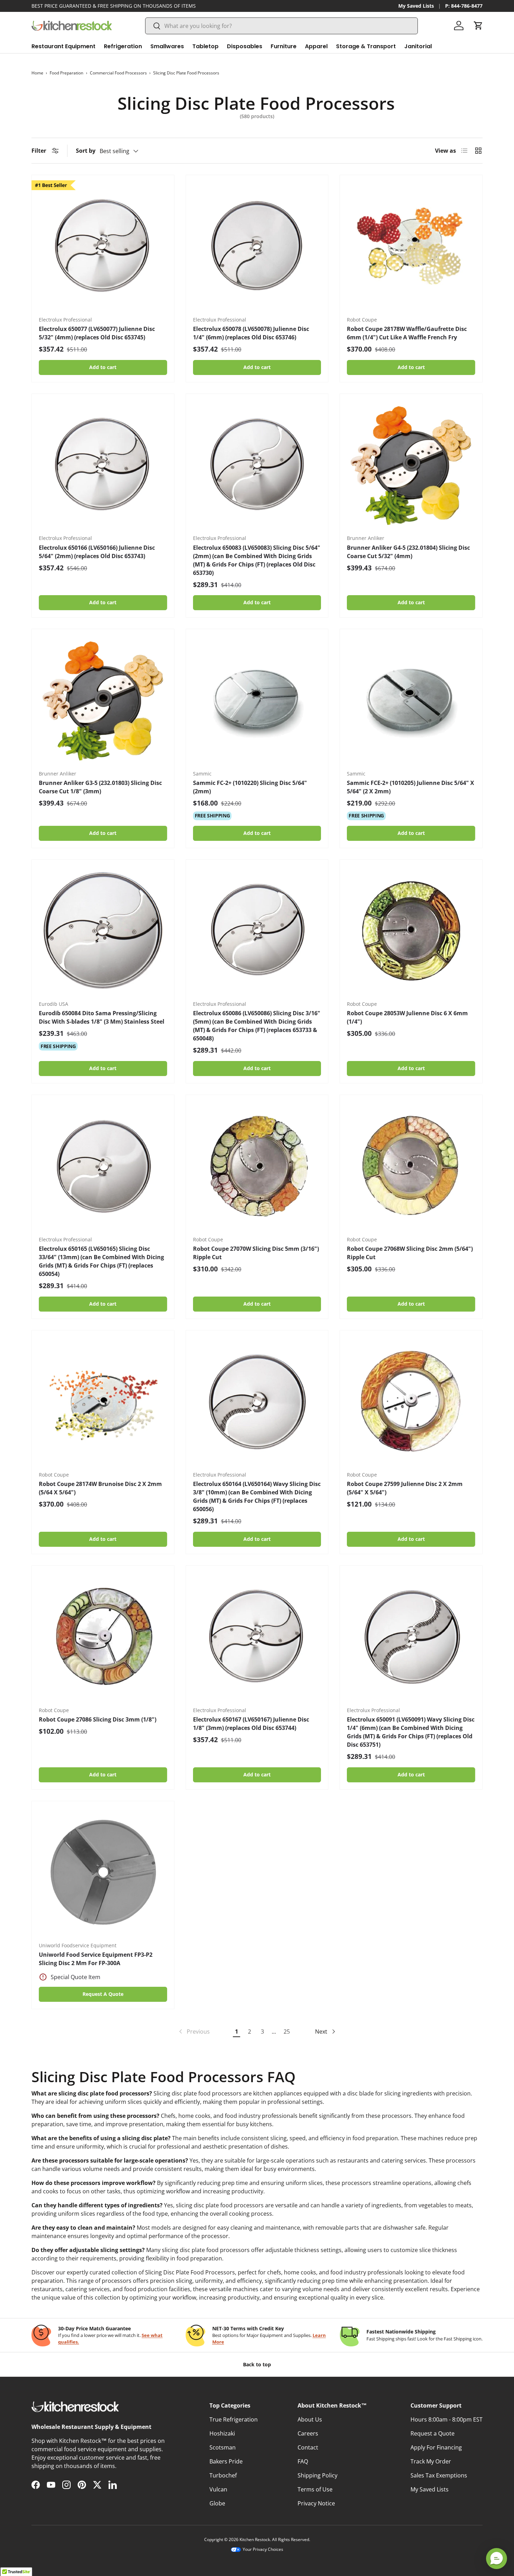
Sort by (86, 151)
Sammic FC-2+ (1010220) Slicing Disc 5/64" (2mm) (250, 787)
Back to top (257, 2364)
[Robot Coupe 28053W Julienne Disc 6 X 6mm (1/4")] (411, 931)
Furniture (284, 46)
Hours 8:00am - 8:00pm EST (447, 2419)
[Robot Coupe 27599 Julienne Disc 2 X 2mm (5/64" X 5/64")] (411, 1402)
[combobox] (281, 26)
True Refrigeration (234, 2419)
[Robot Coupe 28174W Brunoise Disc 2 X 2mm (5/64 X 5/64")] (103, 1402)
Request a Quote (433, 2433)
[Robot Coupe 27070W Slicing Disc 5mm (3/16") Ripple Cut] (257, 1166)
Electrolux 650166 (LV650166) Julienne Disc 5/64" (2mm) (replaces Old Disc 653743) (97, 552)
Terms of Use (315, 2489)
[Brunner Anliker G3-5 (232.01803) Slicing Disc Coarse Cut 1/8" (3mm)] (103, 700)
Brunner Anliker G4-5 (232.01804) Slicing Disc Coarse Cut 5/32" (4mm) (408, 552)
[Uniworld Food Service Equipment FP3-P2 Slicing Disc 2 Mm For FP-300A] (103, 1872)
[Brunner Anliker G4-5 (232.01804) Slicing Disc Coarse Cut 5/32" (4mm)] (411, 465)
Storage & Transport (366, 46)
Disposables (245, 46)
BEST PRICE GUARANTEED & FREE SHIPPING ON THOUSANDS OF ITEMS (114, 6)
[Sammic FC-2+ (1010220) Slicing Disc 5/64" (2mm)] (257, 700)
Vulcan (218, 2489)
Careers (308, 2433)
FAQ (303, 2461)
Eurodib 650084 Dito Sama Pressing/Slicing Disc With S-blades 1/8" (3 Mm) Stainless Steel (102, 1017)
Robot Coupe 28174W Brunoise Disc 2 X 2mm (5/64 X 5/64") (100, 1488)
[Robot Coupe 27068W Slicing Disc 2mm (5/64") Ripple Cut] (411, 1166)
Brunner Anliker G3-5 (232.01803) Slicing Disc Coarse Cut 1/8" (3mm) (100, 787)
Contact (308, 2447)
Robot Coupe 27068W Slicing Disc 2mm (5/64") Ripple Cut (410, 1253)
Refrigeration (123, 46)
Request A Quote (103, 1994)
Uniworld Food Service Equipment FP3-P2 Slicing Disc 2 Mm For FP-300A (96, 1959)
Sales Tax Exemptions (439, 2475)
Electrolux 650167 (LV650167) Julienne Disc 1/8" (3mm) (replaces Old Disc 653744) (251, 1724)
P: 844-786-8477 (464, 6)
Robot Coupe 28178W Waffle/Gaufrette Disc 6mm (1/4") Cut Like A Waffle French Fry (407, 333)
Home (37, 73)
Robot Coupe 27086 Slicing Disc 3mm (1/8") (98, 1719)
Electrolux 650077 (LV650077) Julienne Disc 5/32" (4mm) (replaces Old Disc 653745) (97, 333)
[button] (478, 26)
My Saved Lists (416, 6)
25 (287, 2032)
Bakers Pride (226, 2461)
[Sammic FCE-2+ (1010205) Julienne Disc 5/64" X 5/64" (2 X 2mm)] (411, 700)
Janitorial (418, 46)
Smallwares (167, 46)
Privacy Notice (316, 2503)
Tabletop (205, 46)
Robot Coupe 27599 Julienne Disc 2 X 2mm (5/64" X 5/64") (405, 1488)
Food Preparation (66, 73)
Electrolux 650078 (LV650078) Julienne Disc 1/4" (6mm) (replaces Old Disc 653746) (251, 333)
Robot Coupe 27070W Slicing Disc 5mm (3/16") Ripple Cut (256, 1253)
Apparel (316, 46)
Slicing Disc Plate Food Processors (186, 73)
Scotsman (223, 2447)
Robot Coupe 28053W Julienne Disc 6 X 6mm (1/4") (407, 1017)
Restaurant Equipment (63, 46)
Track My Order (431, 2461)
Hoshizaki (222, 2433)
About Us (310, 2419)
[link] (194, 2032)
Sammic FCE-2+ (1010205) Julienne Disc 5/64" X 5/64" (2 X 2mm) (411, 787)
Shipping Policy (317, 2475)
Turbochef (223, 2475)
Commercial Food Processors (118, 73)
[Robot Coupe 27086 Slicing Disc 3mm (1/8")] (103, 1637)
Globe (217, 2503)
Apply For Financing (436, 2447)
